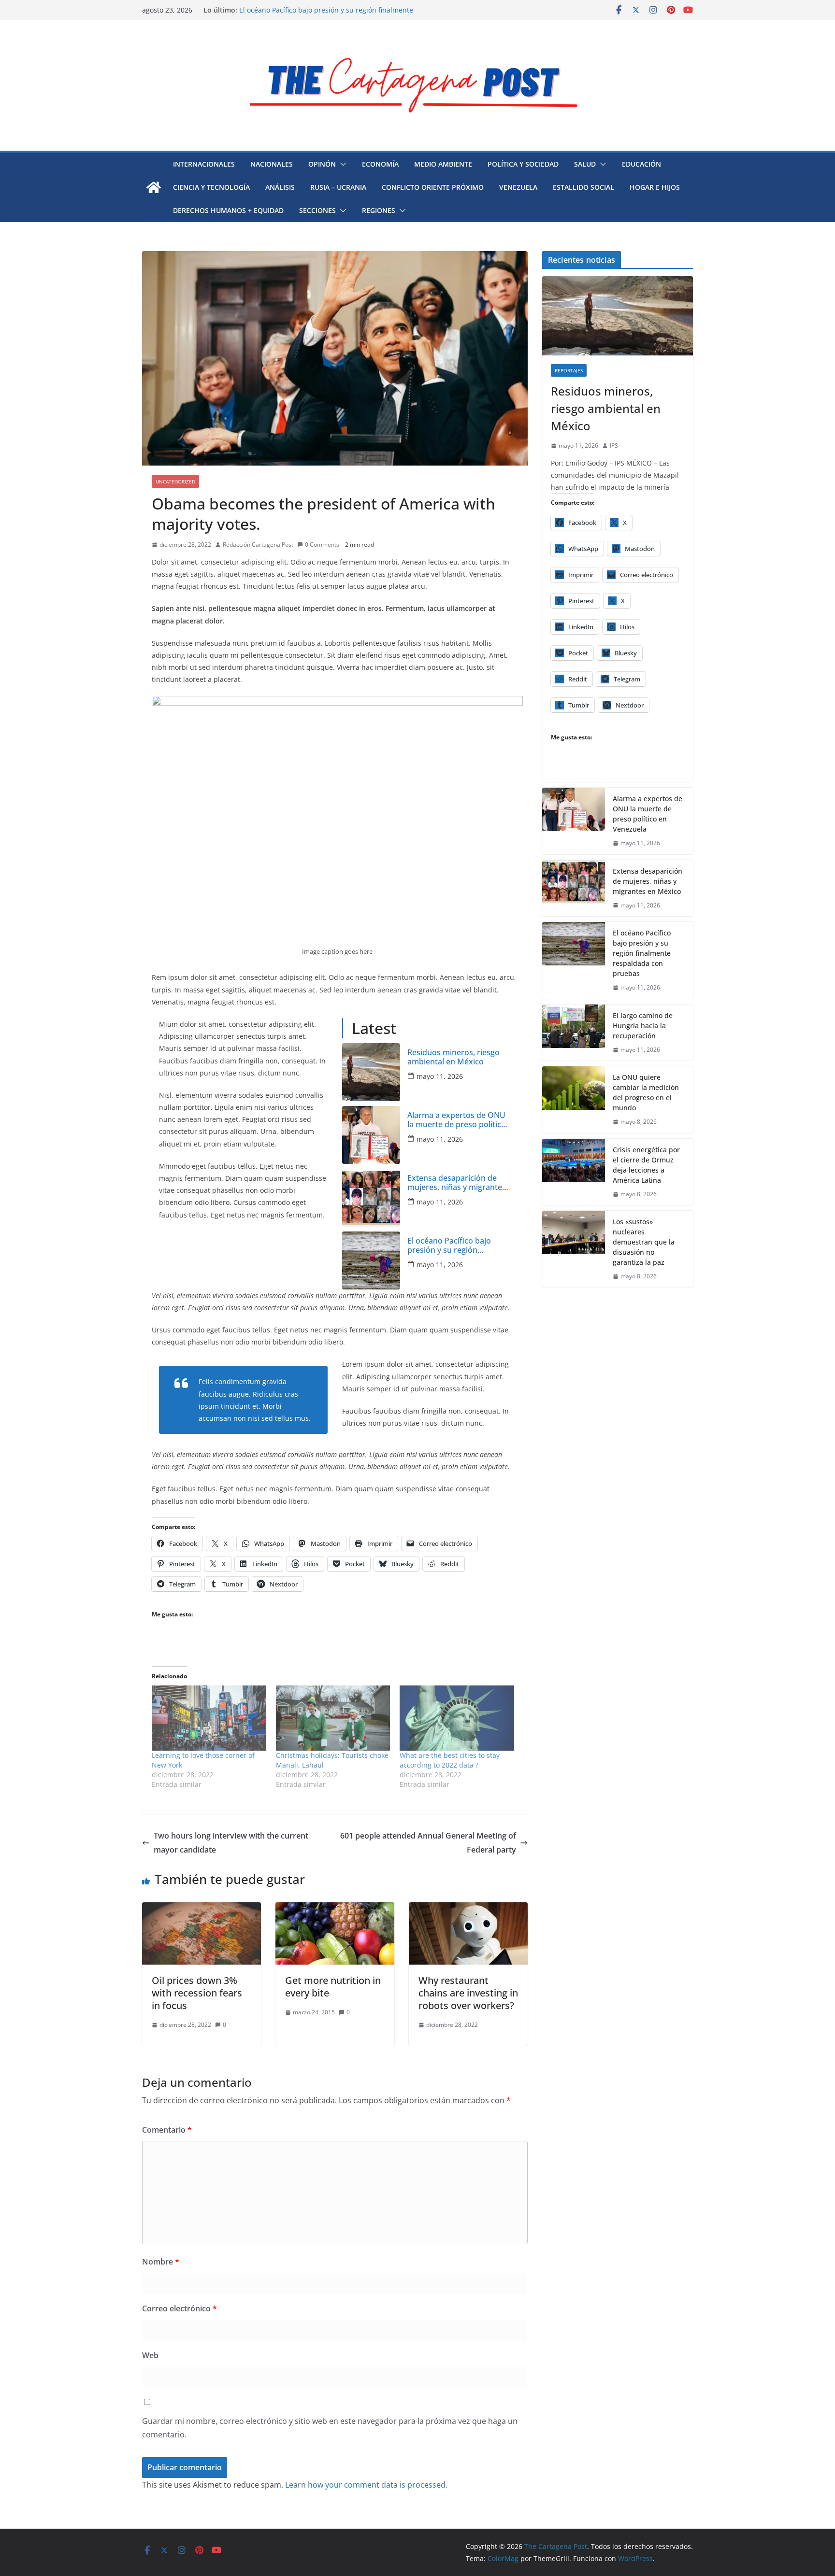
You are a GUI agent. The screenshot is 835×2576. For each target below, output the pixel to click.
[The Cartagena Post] (154, 187)
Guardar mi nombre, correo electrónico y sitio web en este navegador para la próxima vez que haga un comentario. (330, 2428)
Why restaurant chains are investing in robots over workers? (468, 1993)
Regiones (379, 210)
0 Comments (322, 545)
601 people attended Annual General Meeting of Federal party (428, 1843)
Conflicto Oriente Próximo (433, 187)
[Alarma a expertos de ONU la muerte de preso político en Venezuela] (371, 1135)
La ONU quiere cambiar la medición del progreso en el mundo (646, 1092)
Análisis (280, 187)
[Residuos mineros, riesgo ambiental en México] (371, 1072)
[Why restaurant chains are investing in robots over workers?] (468, 1909)
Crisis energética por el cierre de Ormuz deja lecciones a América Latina (646, 1165)
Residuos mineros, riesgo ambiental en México (453, 1057)
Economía (380, 164)
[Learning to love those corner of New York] (209, 1718)
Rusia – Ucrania (338, 187)
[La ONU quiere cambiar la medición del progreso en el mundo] (574, 1100)
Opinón (322, 164)
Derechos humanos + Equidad (228, 210)
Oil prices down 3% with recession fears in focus (197, 1993)
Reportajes (569, 370)
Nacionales (272, 164)
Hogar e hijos (655, 187)
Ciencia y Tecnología (211, 187)
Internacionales (204, 164)
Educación (641, 164)
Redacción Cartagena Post (258, 545)
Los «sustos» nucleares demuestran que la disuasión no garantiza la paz (644, 1242)
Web (150, 2355)
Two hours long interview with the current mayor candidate (231, 1843)
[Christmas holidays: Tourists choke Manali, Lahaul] (333, 1718)
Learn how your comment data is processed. (366, 2485)
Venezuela (518, 187)
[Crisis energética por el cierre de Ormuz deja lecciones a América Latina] (574, 1172)
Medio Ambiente (443, 164)
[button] (341, 164)
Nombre (161, 2262)
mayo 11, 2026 (440, 1076)
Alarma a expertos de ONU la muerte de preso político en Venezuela (457, 1120)
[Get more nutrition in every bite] (335, 1909)
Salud (585, 164)
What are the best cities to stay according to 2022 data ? (450, 1760)
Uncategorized (175, 481)
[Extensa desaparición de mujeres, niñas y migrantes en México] (371, 1198)
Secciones (317, 210)
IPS (614, 446)
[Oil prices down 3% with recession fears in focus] (202, 1909)
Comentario (167, 2130)
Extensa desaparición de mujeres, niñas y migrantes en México (457, 1183)
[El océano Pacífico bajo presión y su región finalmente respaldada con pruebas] (371, 1260)
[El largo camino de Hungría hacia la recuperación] (574, 1033)
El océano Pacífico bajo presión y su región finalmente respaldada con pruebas (456, 1246)
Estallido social (583, 187)
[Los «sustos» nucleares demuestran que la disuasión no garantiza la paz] (574, 1249)
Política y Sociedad (523, 164)
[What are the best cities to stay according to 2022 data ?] (457, 1718)
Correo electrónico (180, 2308)
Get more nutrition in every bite (333, 1987)
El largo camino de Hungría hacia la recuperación (643, 1026)
